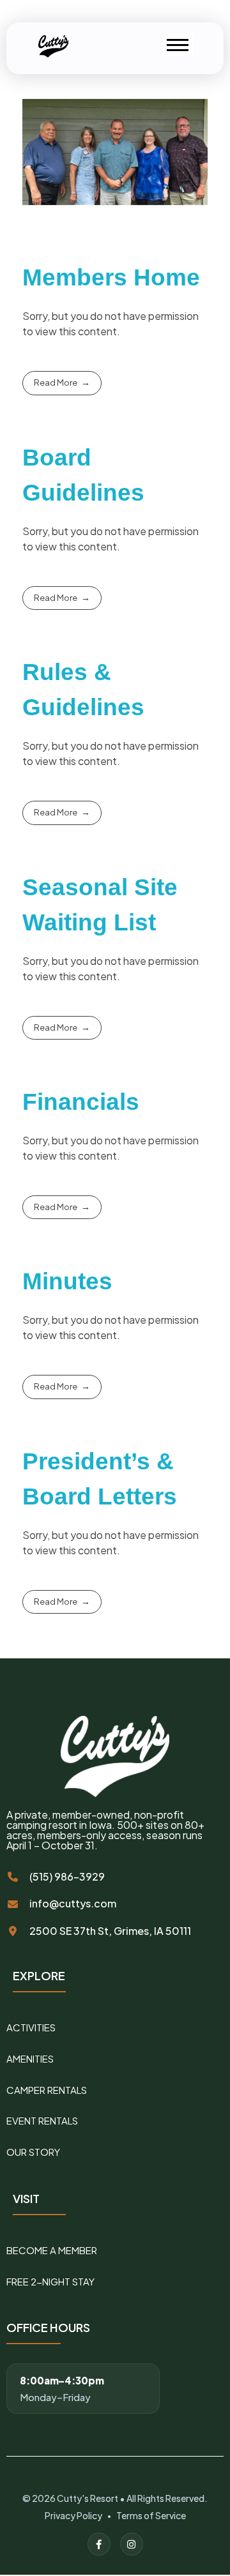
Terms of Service (151, 2515)
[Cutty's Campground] (55, 46)
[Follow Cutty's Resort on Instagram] (132, 2544)
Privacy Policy (73, 2515)
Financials (81, 1102)
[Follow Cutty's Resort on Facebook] (99, 2544)
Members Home (111, 277)
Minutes (67, 1281)
